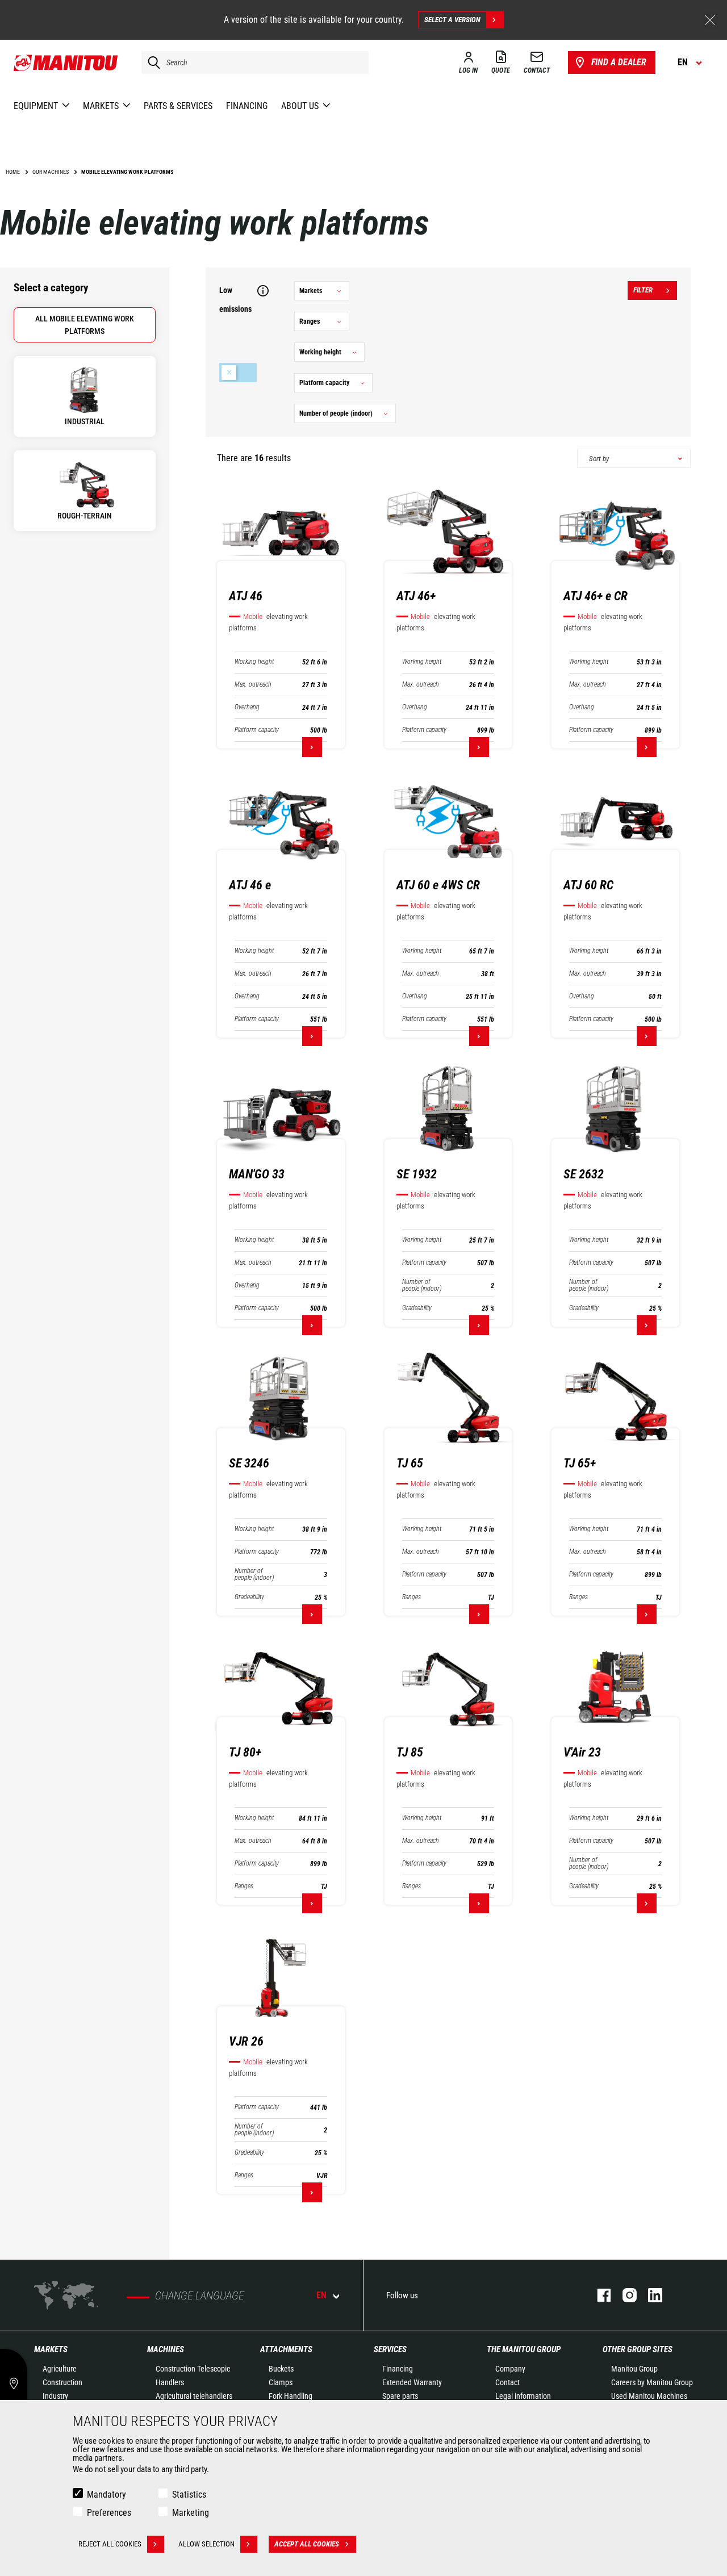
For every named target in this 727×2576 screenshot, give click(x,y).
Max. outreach (253, 685)
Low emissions (238, 373)
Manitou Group (634, 2369)
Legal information (523, 2396)
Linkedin (649, 2295)
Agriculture (60, 2369)
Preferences (109, 2513)
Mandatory (106, 2495)
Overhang (247, 707)
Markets (51, 2349)
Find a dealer (619, 62)
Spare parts (400, 2396)
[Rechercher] (151, 62)
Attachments (286, 2349)
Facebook (598, 2295)
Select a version (452, 20)
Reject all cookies (110, 2544)
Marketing (191, 2513)
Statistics (189, 2495)
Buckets (281, 2369)
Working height (254, 662)
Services (390, 2349)
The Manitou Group (524, 2349)
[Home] (66, 62)
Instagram (624, 2295)
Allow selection (206, 2544)
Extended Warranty (412, 2382)
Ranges (411, 1597)
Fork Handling (291, 2396)
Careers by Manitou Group (652, 2382)
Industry (55, 2396)
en (321, 2295)
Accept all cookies (307, 2544)
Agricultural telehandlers (194, 2396)
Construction (62, 2382)
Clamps (281, 2382)
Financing (398, 2369)
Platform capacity (257, 730)
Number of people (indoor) (422, 1285)
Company (510, 2369)
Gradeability (417, 1308)
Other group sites (638, 2349)
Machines (166, 2349)
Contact (507, 2382)
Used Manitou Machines (649, 2396)
